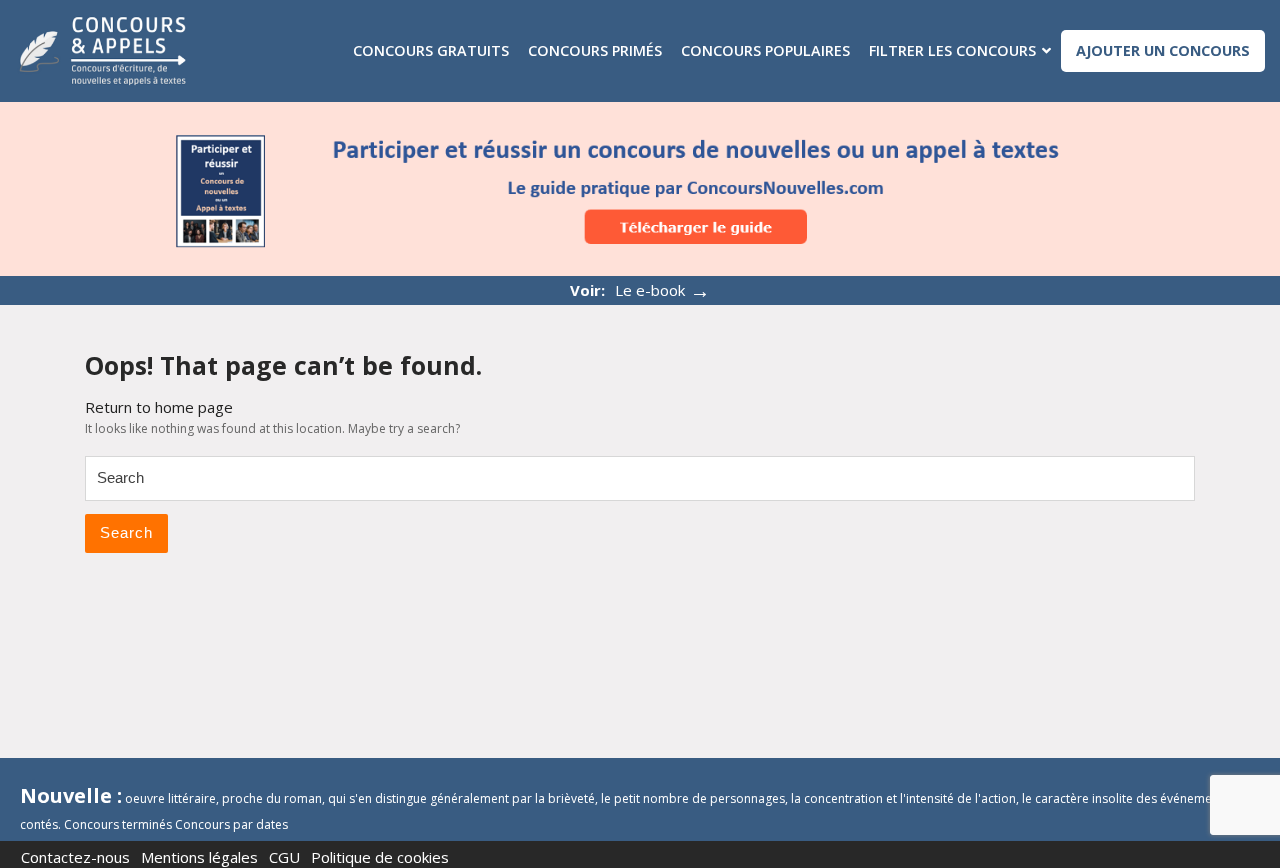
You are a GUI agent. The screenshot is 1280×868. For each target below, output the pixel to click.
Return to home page (159, 407)
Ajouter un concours (1163, 50)
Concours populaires (765, 50)
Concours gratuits (431, 50)
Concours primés (595, 50)
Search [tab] (126, 532)
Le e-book (662, 290)
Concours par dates (231, 824)
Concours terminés (118, 824)
